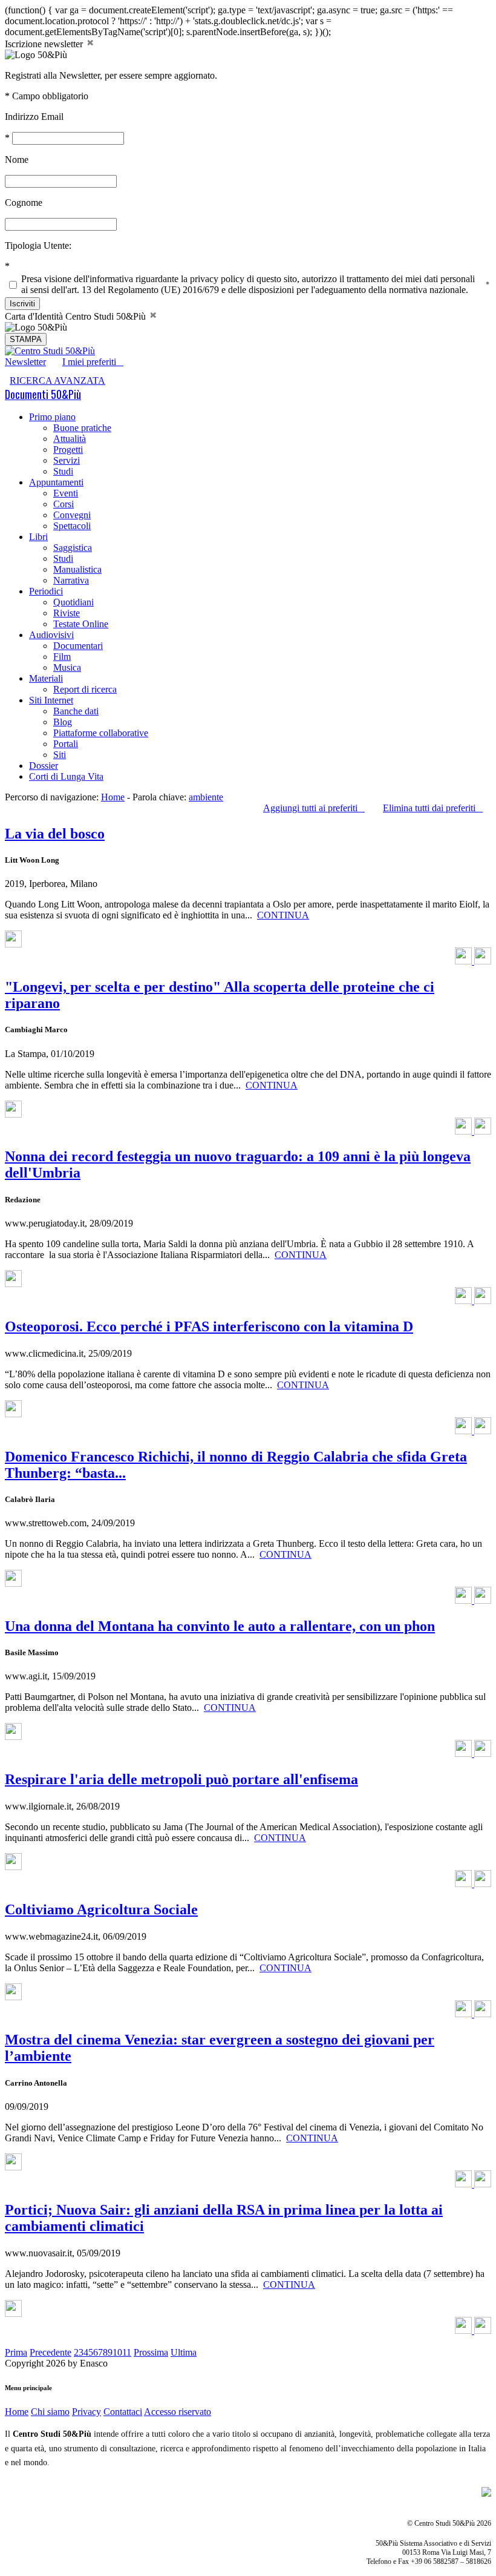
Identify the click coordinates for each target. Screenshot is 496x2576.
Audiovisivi (51, 635)
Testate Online (81, 624)
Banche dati (76, 711)
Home (113, 797)
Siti (60, 755)
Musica (67, 667)
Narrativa (71, 580)
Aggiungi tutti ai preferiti (314, 808)
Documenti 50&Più (43, 394)
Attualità (70, 439)
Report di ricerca (85, 689)
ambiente (206, 797)
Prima (16, 2352)
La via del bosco (55, 834)
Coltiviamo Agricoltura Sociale (101, 1909)
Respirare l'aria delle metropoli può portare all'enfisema (181, 1779)
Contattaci (123, 2412)
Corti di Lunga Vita (66, 776)
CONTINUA (283, 915)
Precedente (51, 2352)
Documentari (78, 646)
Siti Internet (51, 700)
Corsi (64, 504)
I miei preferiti (93, 362)
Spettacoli (72, 526)
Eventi (66, 493)
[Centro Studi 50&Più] (50, 351)
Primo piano (52, 417)
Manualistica (77, 569)
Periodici (46, 591)
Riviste (67, 613)
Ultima (184, 2352)
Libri (38, 537)
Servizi (67, 460)
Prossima (151, 2352)
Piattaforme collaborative (101, 733)
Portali (66, 744)
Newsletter (25, 362)
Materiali (46, 678)
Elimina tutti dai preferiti (433, 808)
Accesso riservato (178, 2412)
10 (117, 2352)
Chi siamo (50, 2412)
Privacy (86, 2412)
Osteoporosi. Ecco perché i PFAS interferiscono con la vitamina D (209, 1326)
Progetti (68, 450)
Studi (63, 471)
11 (127, 2352)
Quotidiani (73, 602)
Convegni (72, 515)
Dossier (44, 766)
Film (62, 657)
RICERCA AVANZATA (57, 380)
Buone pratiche (82, 428)
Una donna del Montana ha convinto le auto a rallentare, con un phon (220, 1626)
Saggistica (73, 548)
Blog (63, 722)
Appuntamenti (56, 482)
